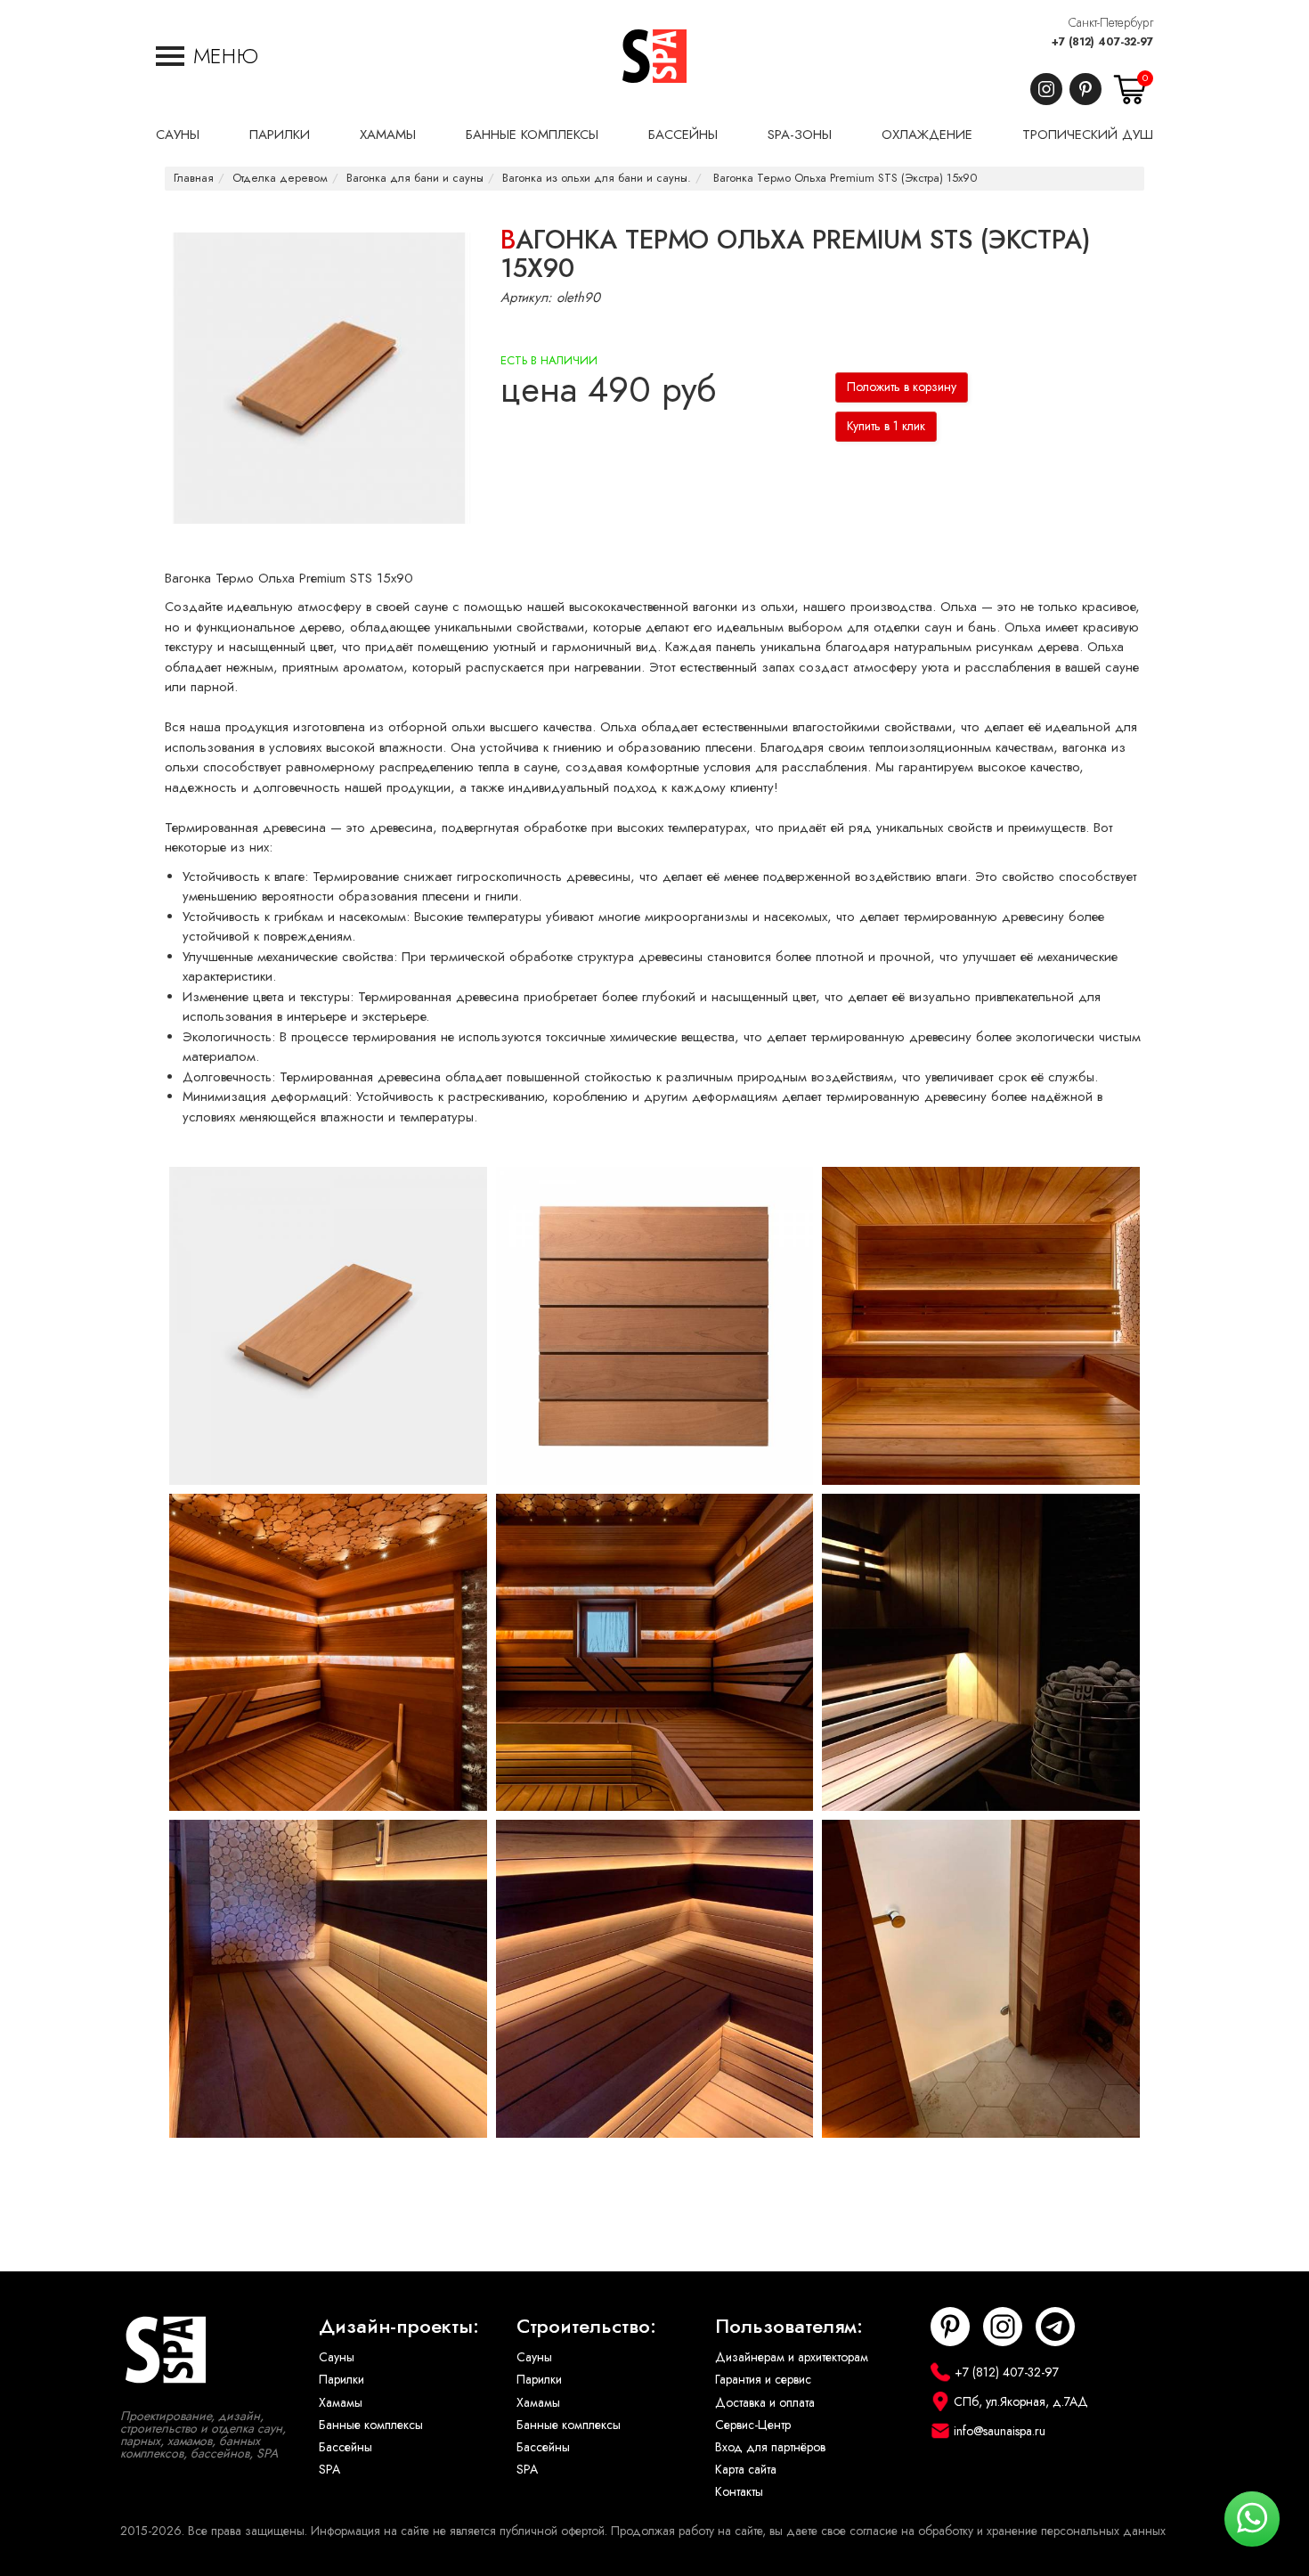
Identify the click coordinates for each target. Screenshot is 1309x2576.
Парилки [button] (280, 135)
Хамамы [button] (388, 135)
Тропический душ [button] (1088, 135)
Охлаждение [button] (927, 135)
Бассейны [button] (683, 135)
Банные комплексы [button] (532, 135)
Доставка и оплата (765, 2403)
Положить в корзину (902, 387)
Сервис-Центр (753, 2425)
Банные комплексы (371, 2425)
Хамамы (341, 2403)
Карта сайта (746, 2470)
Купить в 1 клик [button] (886, 426)
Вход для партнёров (770, 2447)
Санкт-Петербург (1111, 23)
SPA (329, 2470)
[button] (207, 56)
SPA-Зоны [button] (800, 135)
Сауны (337, 2357)
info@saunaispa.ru (1000, 2431)
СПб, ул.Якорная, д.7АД (1021, 2402)
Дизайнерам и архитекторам (792, 2357)
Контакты (739, 2492)
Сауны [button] (178, 135)
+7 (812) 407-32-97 (1102, 42)
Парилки (341, 2380)
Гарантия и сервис (763, 2380)
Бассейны (346, 2447)
